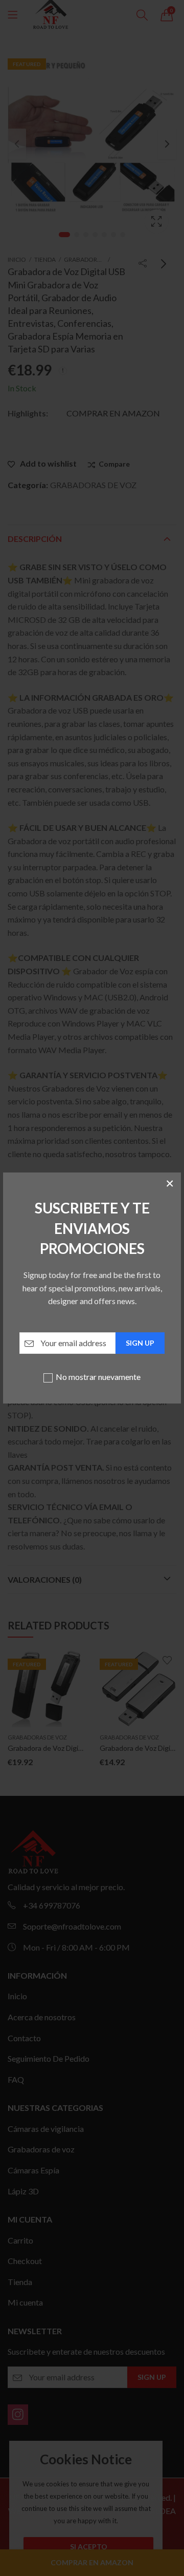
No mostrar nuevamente (98, 1377)
